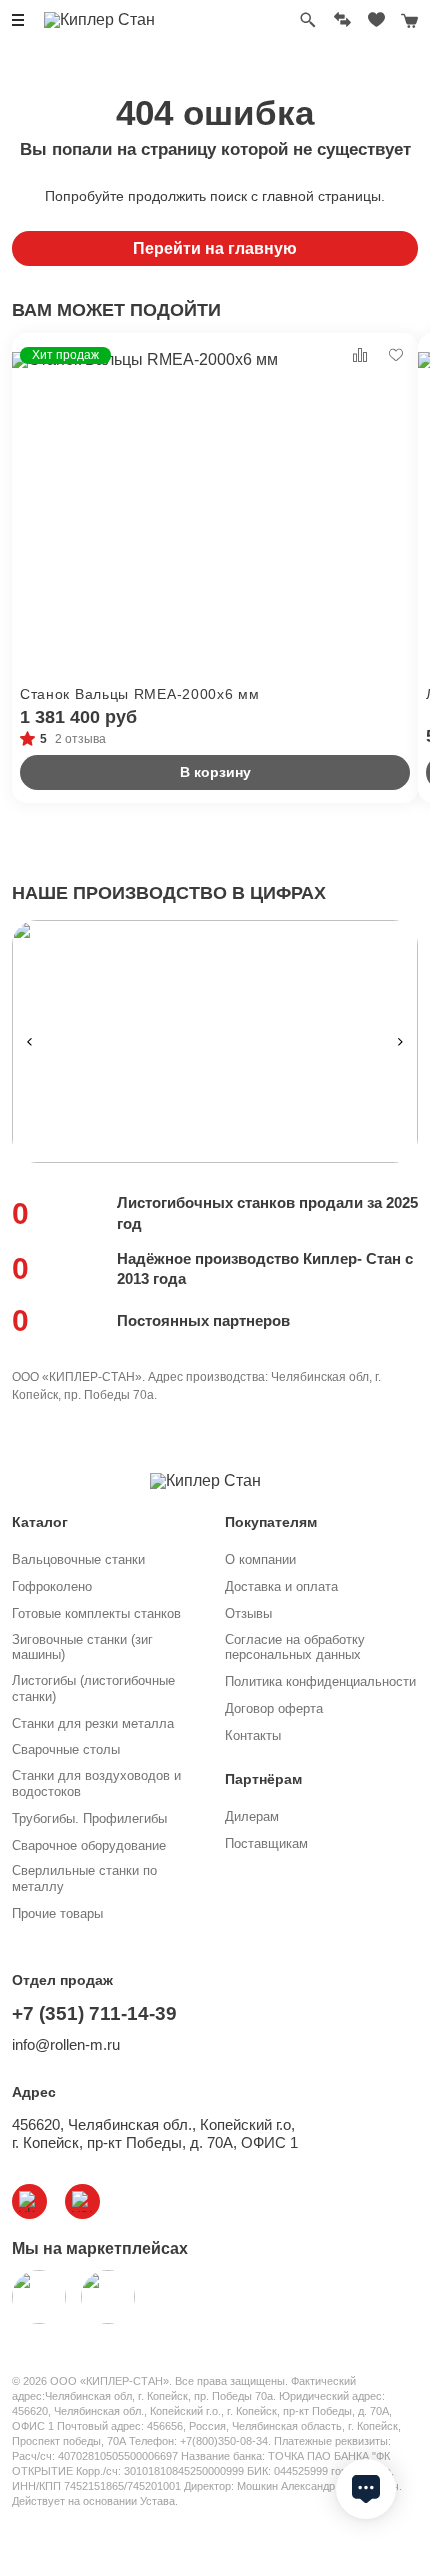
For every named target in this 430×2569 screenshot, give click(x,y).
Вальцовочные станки (78, 1559)
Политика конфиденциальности (320, 1681)
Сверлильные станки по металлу (84, 1878)
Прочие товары (57, 1913)
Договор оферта (274, 1708)
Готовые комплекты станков (96, 1613)
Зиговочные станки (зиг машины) (82, 1647)
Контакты (253, 1735)
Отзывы (248, 1613)
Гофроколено (52, 1586)
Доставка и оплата (281, 1586)
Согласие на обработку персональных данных (295, 1647)
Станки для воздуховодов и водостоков (96, 1783)
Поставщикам (266, 1843)
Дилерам (252, 1816)
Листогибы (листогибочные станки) (93, 1688)
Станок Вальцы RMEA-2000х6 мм (140, 694)
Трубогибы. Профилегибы (89, 1818)
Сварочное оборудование (89, 1845)
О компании (260, 1559)
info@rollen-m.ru (66, 2044)
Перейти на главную (215, 248)
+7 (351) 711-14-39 (94, 2013)
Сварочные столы (66, 1749)
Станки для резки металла (93, 1723)
